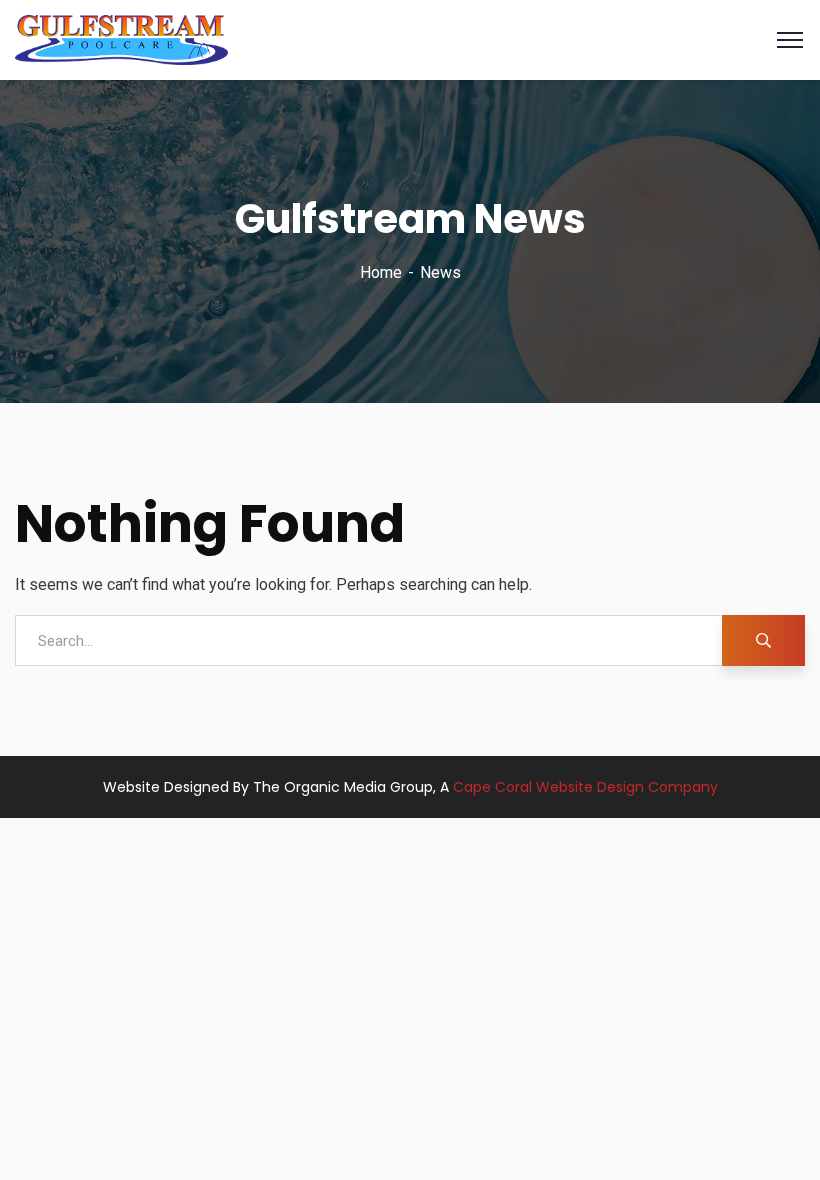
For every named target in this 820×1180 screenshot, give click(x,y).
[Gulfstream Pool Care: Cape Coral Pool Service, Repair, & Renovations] (121, 38)
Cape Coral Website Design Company (585, 787)
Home (381, 272)
